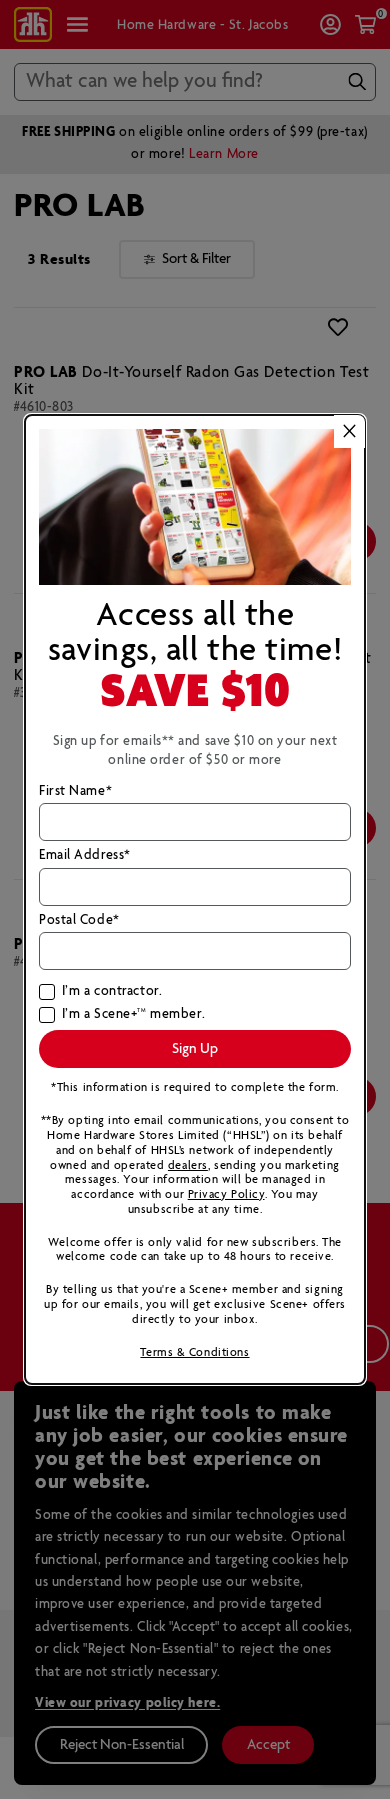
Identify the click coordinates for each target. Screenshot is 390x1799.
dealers (188, 1165)
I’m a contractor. (112, 992)
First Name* (75, 792)
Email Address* (85, 856)
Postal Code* (79, 921)
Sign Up (195, 1049)
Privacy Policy (226, 1194)
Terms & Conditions (194, 1352)
